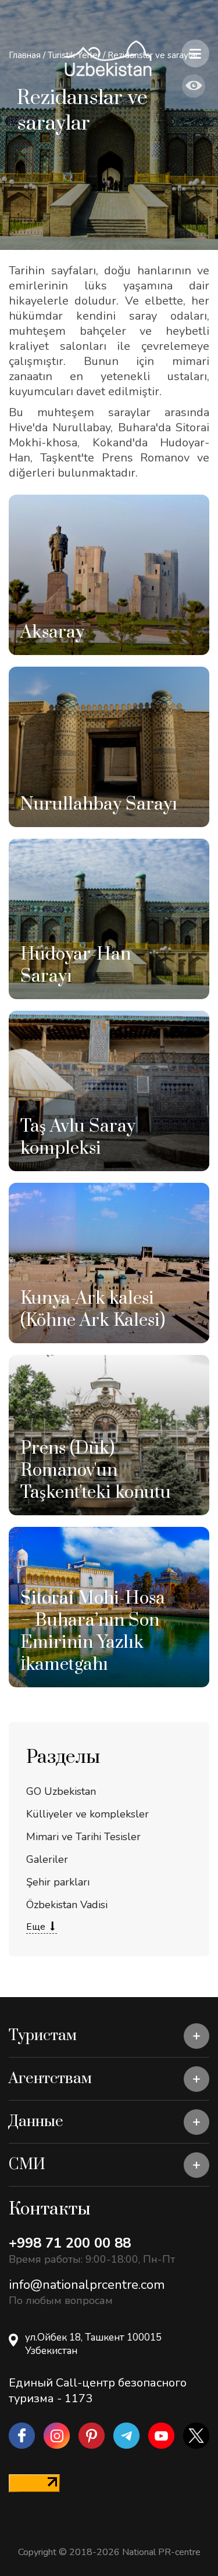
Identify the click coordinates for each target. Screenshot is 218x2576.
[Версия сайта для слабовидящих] (194, 86)
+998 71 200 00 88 (70, 2243)
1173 (78, 2398)
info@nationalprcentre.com (87, 2285)
